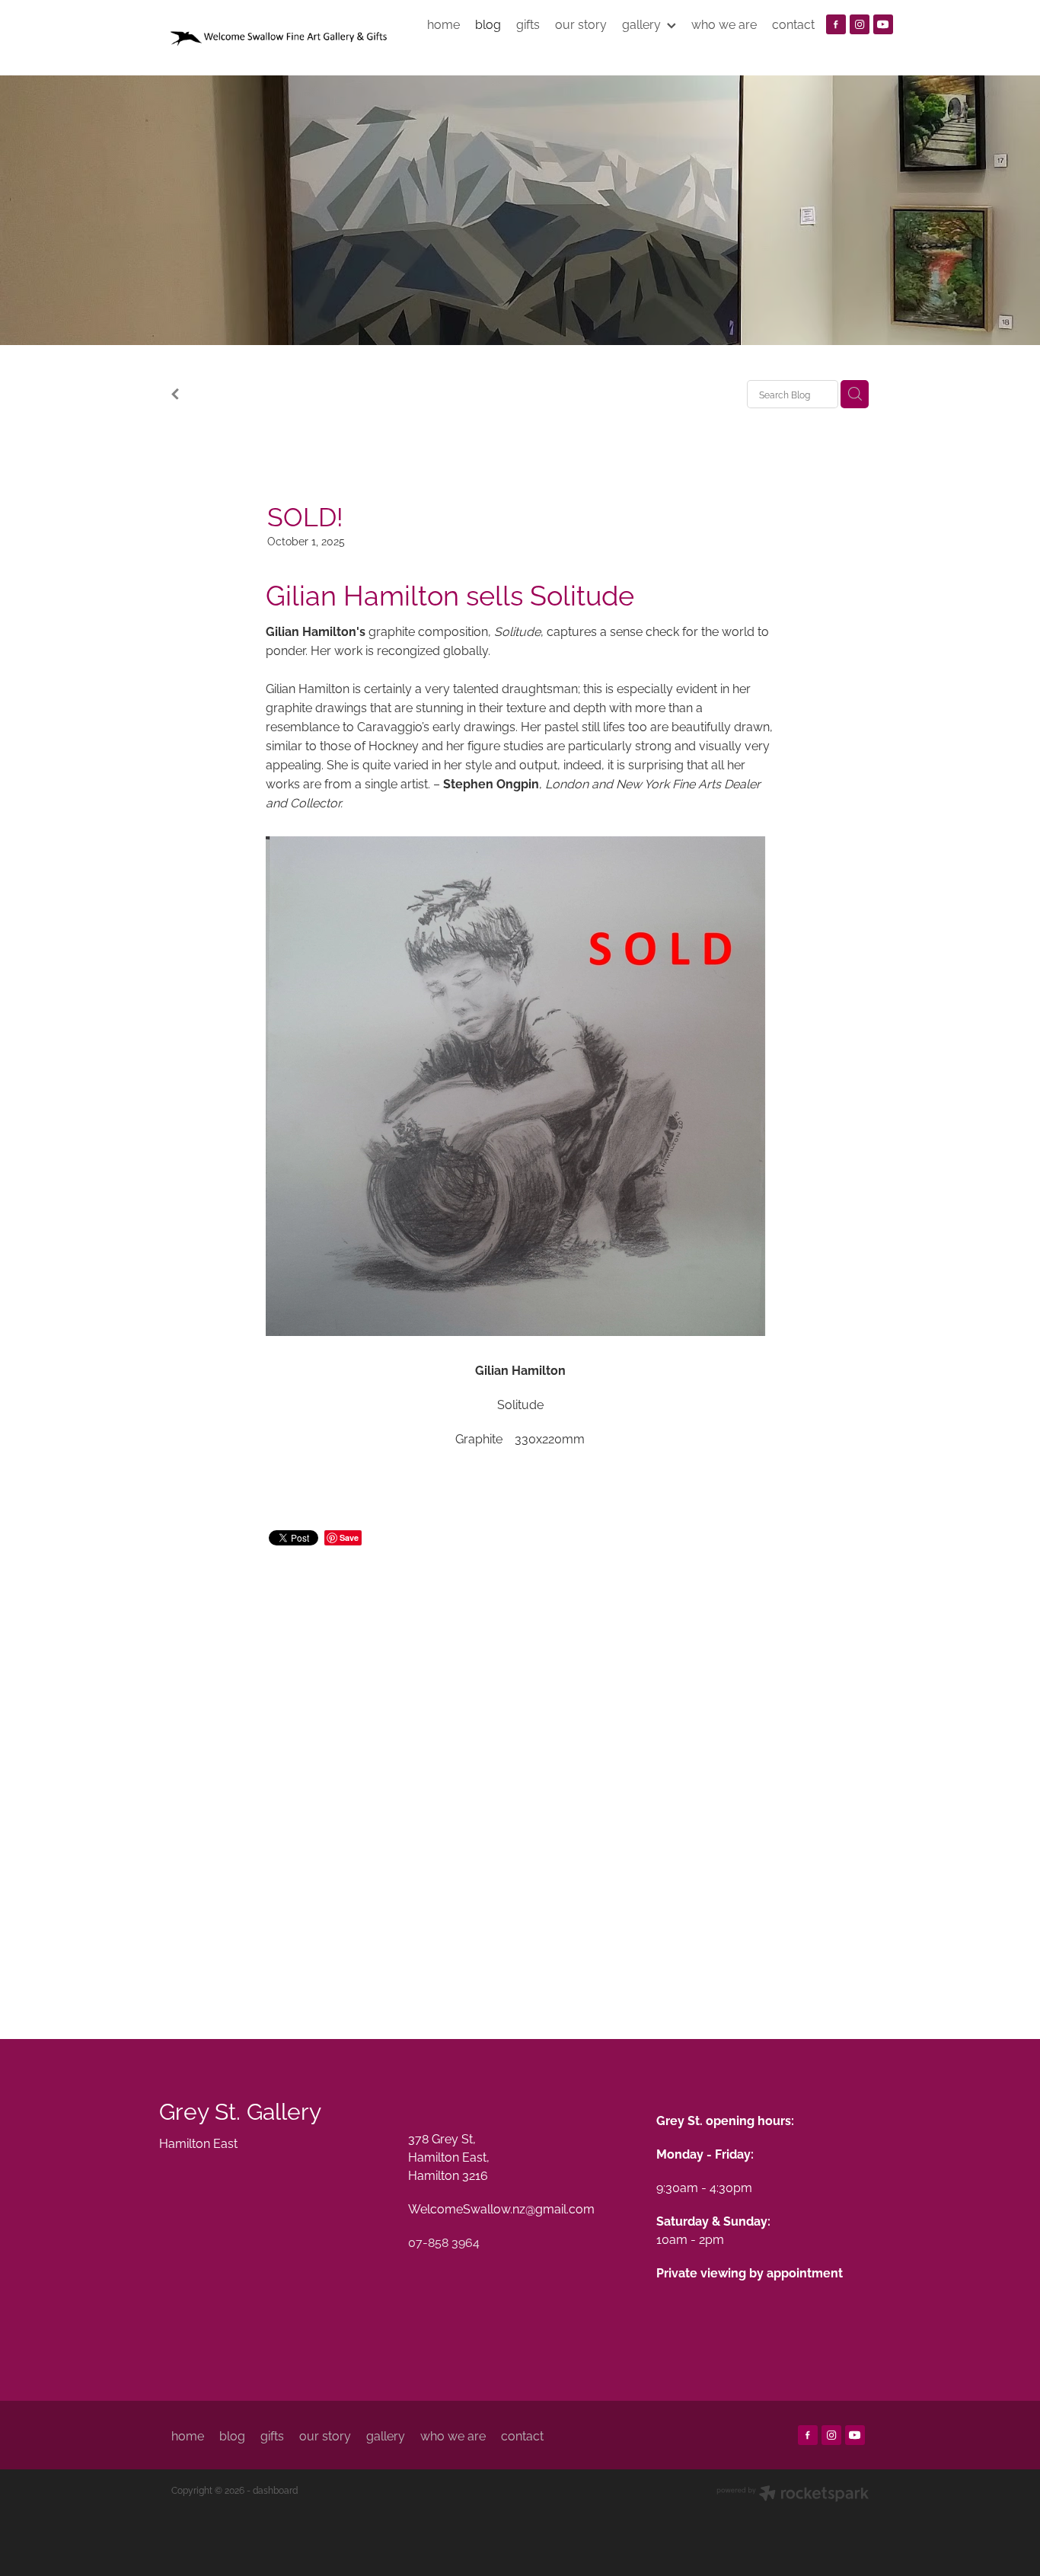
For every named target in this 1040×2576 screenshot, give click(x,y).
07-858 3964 (444, 2242)
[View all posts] (175, 395)
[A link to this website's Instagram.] (860, 24)
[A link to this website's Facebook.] (836, 24)
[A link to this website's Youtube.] (883, 24)
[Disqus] (520, 1775)
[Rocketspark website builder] (793, 2495)
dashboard (275, 2490)
